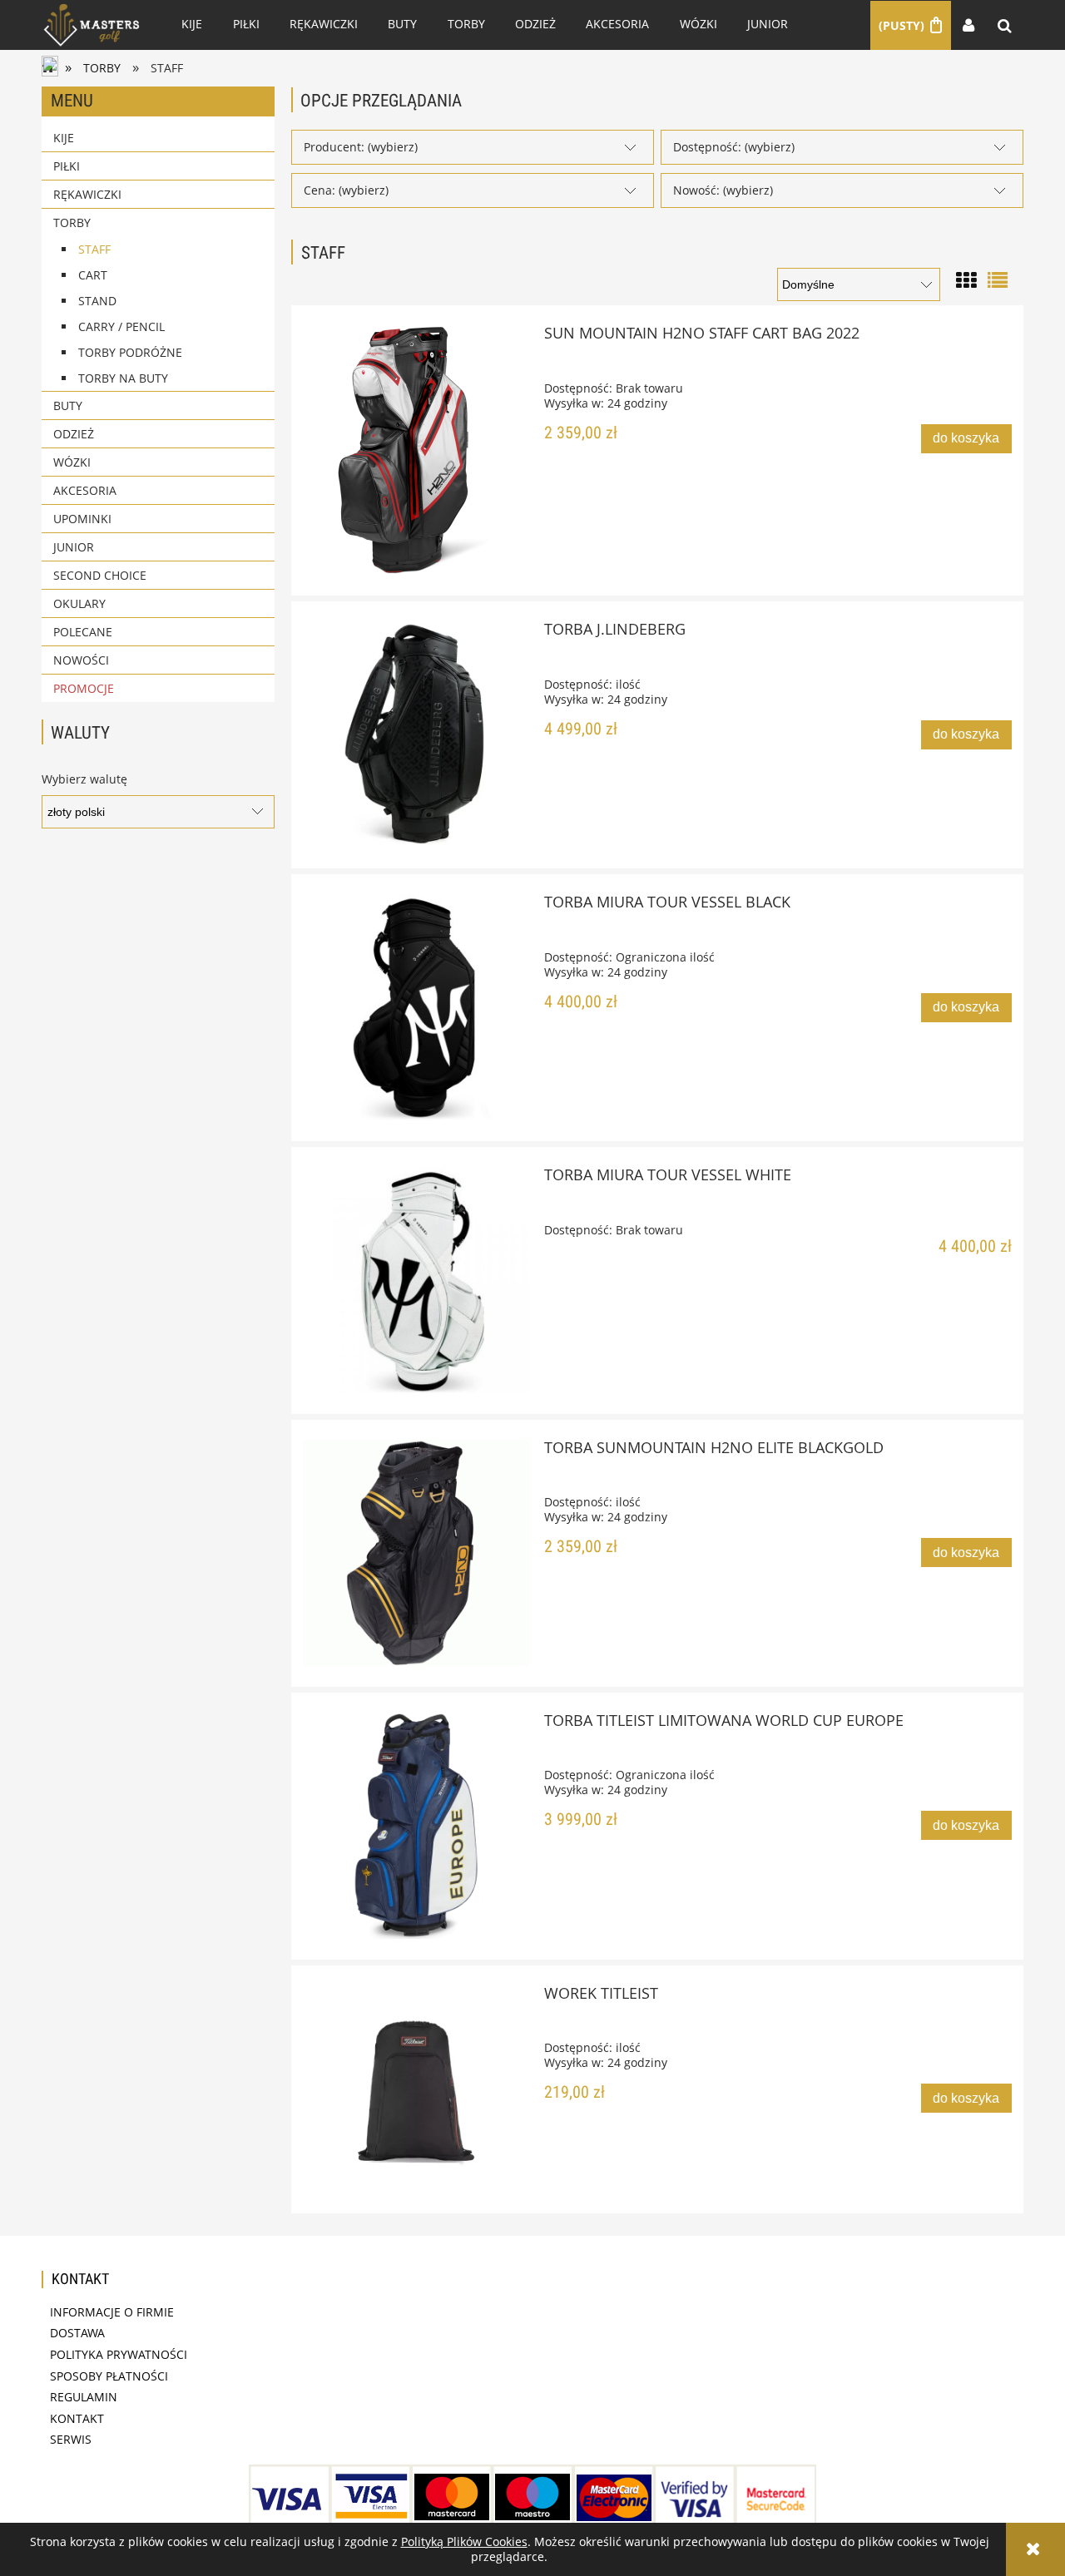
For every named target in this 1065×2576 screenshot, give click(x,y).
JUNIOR (74, 547)
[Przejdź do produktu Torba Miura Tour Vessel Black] (416, 1007)
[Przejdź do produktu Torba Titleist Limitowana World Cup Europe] (416, 1826)
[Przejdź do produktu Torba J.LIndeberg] (416, 734)
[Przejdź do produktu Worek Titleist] (416, 2089)
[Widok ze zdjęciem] (966, 278)
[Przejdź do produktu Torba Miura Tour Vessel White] (416, 1280)
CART (93, 275)
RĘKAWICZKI (87, 194)
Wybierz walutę (84, 779)
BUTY (68, 405)
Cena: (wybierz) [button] (346, 190)
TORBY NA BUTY (123, 378)
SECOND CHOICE (100, 575)
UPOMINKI (82, 519)
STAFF (94, 249)
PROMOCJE (84, 688)
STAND (97, 301)
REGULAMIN (84, 2397)
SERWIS (71, 2439)
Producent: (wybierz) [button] (361, 147)
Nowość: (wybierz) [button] (723, 190)
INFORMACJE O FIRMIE (112, 2312)
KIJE (64, 138)
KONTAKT (77, 2418)
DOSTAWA (77, 2333)
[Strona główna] (92, 25)
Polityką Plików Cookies (464, 2541)
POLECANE (83, 632)
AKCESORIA (85, 490)
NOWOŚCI (81, 660)
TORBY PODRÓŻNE (130, 352)
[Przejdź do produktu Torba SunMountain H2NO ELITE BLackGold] (416, 1553)
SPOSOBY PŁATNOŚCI (109, 2376)
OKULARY (79, 603)
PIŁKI (67, 166)
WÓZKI (72, 462)
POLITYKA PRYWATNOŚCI (119, 2354)
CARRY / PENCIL (121, 326)
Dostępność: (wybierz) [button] (734, 147)
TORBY (72, 222)
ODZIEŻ (74, 434)
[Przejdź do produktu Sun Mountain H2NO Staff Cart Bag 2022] (416, 450)
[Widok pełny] (998, 278)
